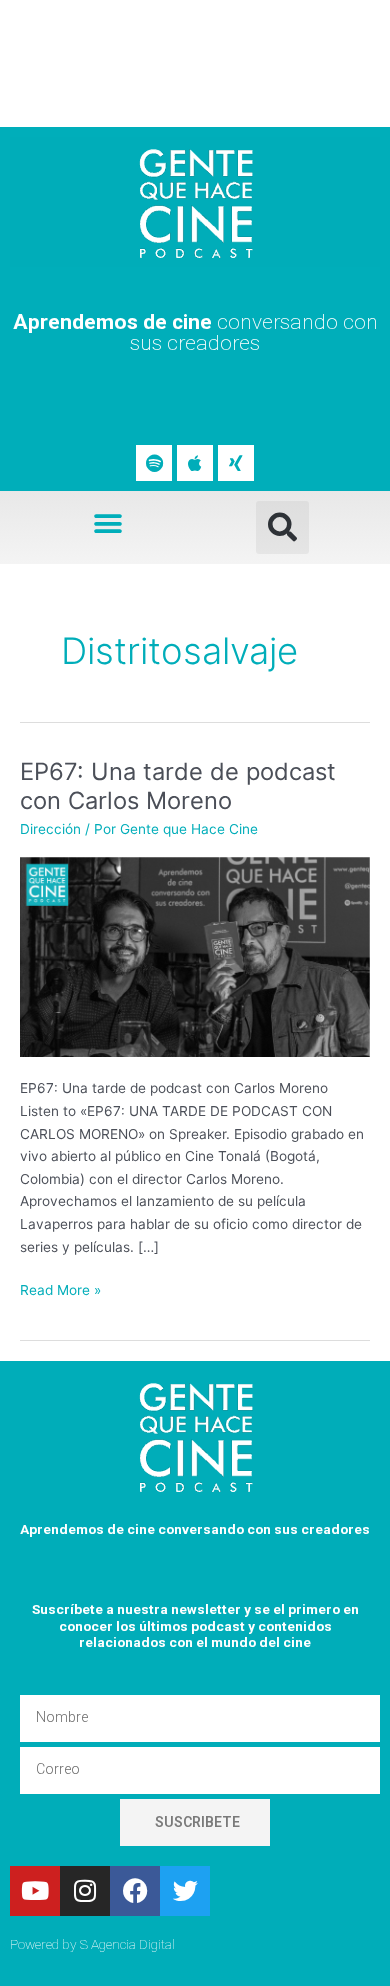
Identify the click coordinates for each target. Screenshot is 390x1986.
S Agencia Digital (127, 1944)
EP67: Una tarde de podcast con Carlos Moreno (178, 786)
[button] (107, 523)
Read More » (60, 1288)
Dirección (50, 829)
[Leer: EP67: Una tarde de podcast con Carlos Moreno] (195, 955)
